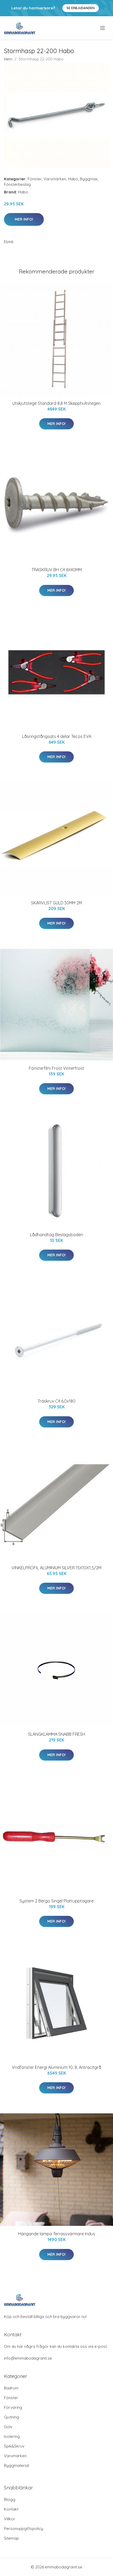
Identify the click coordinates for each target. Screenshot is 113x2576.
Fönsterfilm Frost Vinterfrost (56, 1068)
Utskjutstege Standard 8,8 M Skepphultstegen (56, 403)
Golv (8, 2427)
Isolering (12, 2436)
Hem (8, 59)
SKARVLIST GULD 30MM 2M (56, 903)
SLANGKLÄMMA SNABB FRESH (57, 1734)
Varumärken (55, 179)
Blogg (10, 2499)
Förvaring (13, 2407)
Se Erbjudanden (81, 8)
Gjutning (11, 2417)
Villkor (10, 2519)
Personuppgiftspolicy (24, 2529)
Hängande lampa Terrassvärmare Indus (57, 2234)
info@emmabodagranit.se (28, 2358)
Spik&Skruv (14, 2446)
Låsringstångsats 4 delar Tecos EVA (57, 736)
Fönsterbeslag (17, 184)
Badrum (11, 2388)
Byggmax (89, 179)
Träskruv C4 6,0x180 (56, 1401)
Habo (73, 179)
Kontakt (11, 2509)
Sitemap (11, 2538)
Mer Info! (24, 219)
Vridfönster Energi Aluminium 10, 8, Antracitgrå (56, 2067)
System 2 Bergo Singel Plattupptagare (56, 1901)
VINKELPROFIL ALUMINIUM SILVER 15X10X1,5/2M (56, 1568)
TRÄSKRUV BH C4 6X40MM (57, 570)
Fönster (35, 179)
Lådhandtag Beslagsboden (56, 1235)
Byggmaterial (16, 2465)
